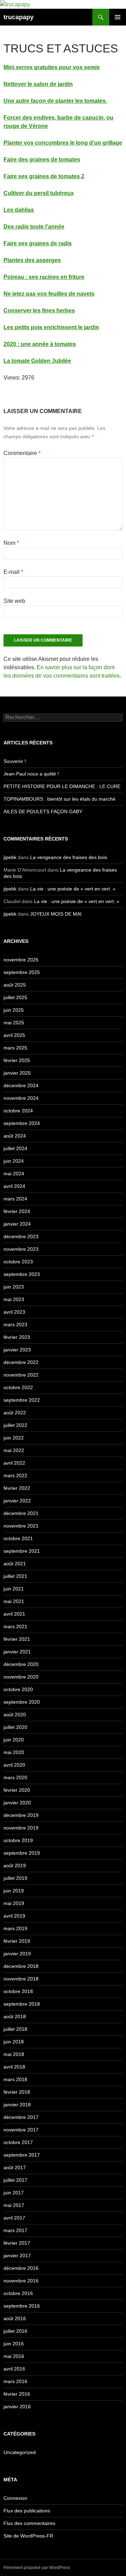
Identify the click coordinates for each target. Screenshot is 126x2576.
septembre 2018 (22, 2004)
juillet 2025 (15, 997)
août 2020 (15, 1715)
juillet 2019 (15, 1878)
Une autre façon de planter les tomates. (55, 101)
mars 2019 (15, 1928)
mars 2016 (15, 2381)
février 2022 (17, 1488)
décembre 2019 (21, 1815)
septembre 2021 (22, 1551)
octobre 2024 (18, 1111)
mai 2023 (14, 1299)
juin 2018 (14, 2042)
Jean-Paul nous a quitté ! (31, 774)
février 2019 (17, 1941)
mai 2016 (14, 2356)
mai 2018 (14, 2054)
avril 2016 (14, 2369)
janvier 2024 (17, 1224)
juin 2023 (14, 1287)
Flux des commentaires (29, 2523)
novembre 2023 (21, 1249)
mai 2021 (14, 1601)
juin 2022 (14, 1438)
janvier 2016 (17, 2407)
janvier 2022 (17, 1501)
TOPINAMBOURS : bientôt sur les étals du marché (59, 799)
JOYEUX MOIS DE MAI (56, 914)
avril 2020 (14, 1765)
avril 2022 (14, 1463)
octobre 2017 (18, 2142)
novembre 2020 (21, 1677)
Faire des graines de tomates (42, 160)
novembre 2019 (21, 1828)
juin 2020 (14, 1740)
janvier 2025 (17, 1073)
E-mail (13, 572)
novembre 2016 (21, 2281)
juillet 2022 (15, 1425)
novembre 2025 (21, 960)
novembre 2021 (21, 1526)
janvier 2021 (17, 1652)
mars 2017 (15, 2230)
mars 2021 (15, 1626)
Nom (11, 543)
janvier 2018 (17, 2105)
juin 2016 (14, 2344)
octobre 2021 (18, 1538)
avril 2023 (14, 1312)
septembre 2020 (22, 1702)
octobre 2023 (18, 1262)
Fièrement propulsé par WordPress (37, 2568)
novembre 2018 (21, 1979)
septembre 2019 (22, 1853)
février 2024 (17, 1211)
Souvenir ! (15, 761)
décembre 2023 (21, 1236)
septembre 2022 (22, 1400)
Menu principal (118, 17)
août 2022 (15, 1413)
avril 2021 (14, 1614)
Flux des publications (27, 2511)
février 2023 (17, 1337)
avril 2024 (14, 1186)
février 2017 (17, 2243)
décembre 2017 (21, 2117)
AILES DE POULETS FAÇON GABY (47, 811)
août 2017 (15, 2167)
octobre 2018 (18, 1991)
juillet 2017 (15, 2180)
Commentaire (22, 453)
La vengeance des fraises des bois (69, 857)
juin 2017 (14, 2193)
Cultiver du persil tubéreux (39, 193)
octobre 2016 (18, 2293)
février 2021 (17, 1639)
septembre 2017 (22, 2155)
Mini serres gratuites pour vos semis (52, 67)
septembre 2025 (22, 972)
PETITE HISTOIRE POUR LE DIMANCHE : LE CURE (62, 786)
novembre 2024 (21, 1098)
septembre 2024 (22, 1123)
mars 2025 (15, 1048)
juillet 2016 (15, 2331)
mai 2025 (14, 1023)
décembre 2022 (21, 1362)
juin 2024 (14, 1161)
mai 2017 (14, 2205)
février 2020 (17, 1790)
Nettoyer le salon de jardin (38, 84)
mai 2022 (14, 1450)
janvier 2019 (17, 1954)
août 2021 (15, 1564)
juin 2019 (14, 1891)
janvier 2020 (17, 1803)
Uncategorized (20, 2452)
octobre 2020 (18, 1689)
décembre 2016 (21, 2268)
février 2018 (17, 2092)
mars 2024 (15, 1199)
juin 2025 (14, 1010)
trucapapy (19, 17)
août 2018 (15, 2016)
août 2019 (15, 1866)
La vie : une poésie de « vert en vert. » (73, 889)
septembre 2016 (22, 2306)
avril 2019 (14, 1916)
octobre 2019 (18, 1840)
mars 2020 (15, 1777)
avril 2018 (14, 2067)
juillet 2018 (15, 2029)
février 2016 (17, 2394)
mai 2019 (14, 1903)
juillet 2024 (15, 1148)
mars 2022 (15, 1475)
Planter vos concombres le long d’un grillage (63, 143)
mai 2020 (14, 1752)
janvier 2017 (17, 2256)
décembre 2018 (21, 1966)
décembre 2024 (21, 1085)
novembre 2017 (21, 2130)
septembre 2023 (22, 1274)
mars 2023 (15, 1325)
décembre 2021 (21, 1513)
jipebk (10, 857)
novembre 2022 (21, 1375)
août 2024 (15, 1136)
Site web (14, 601)
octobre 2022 (18, 1387)
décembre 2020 (21, 1664)
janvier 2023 (17, 1350)
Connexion (15, 2498)
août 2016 (15, 2318)
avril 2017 (14, 2218)
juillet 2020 (15, 1727)
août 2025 (15, 985)
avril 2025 (14, 1035)
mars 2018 (15, 2079)
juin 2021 (14, 1589)
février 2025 (17, 1060)
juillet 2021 (15, 1576)
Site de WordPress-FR (28, 2536)
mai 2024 (14, 1174)
